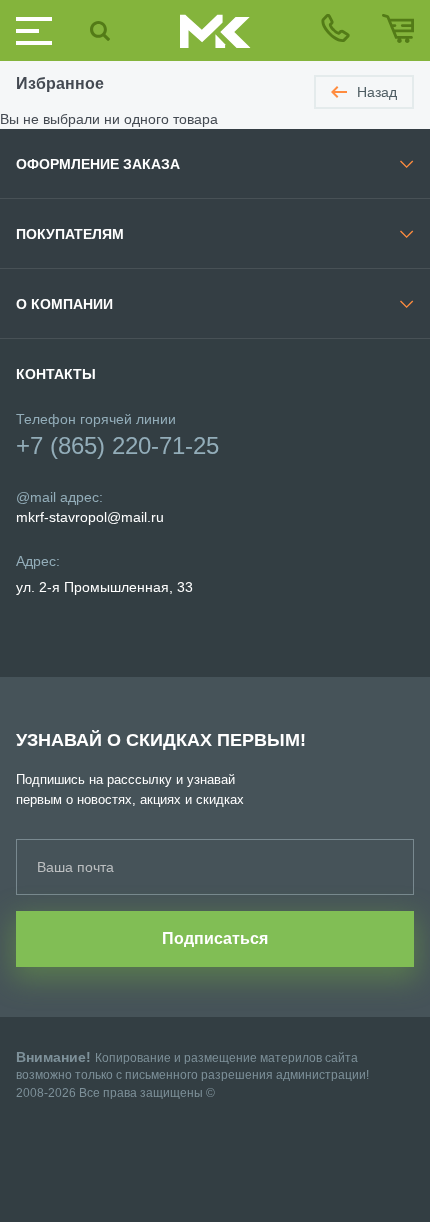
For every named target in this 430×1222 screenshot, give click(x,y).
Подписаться (215, 938)
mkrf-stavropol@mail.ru (90, 517)
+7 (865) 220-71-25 (117, 445)
